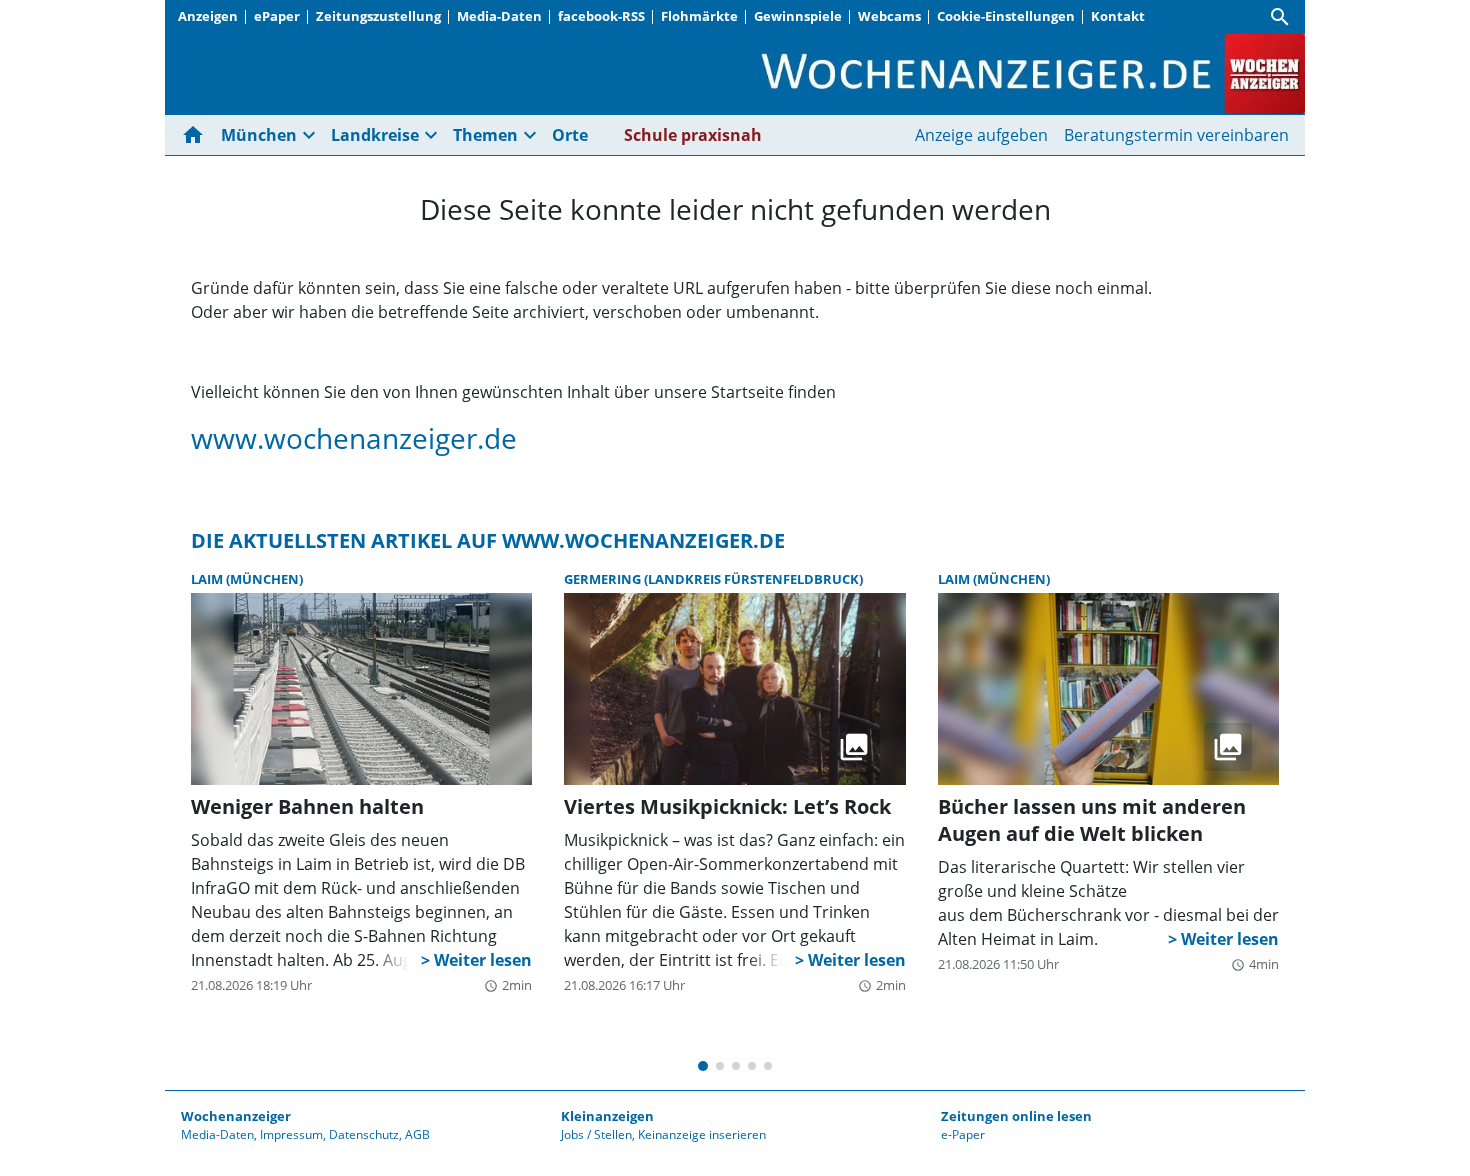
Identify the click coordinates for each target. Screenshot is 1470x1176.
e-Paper (963, 1134)
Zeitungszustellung (378, 16)
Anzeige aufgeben (981, 135)
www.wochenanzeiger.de (354, 438)
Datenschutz (364, 1134)
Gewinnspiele (798, 16)
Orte (570, 135)
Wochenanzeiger (236, 1116)
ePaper (277, 16)
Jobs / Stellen (596, 1134)
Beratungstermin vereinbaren (1176, 135)
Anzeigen (208, 16)
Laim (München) (247, 579)
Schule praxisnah (693, 135)
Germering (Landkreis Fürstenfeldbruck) (713, 579)
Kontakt (1118, 16)
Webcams (889, 16)
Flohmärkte (699, 16)
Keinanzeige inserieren (702, 1134)
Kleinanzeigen (607, 1116)
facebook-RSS (601, 16)
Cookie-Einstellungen (1006, 16)
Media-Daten (499, 16)
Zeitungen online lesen (1016, 1116)
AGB (417, 1134)
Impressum (291, 1134)
